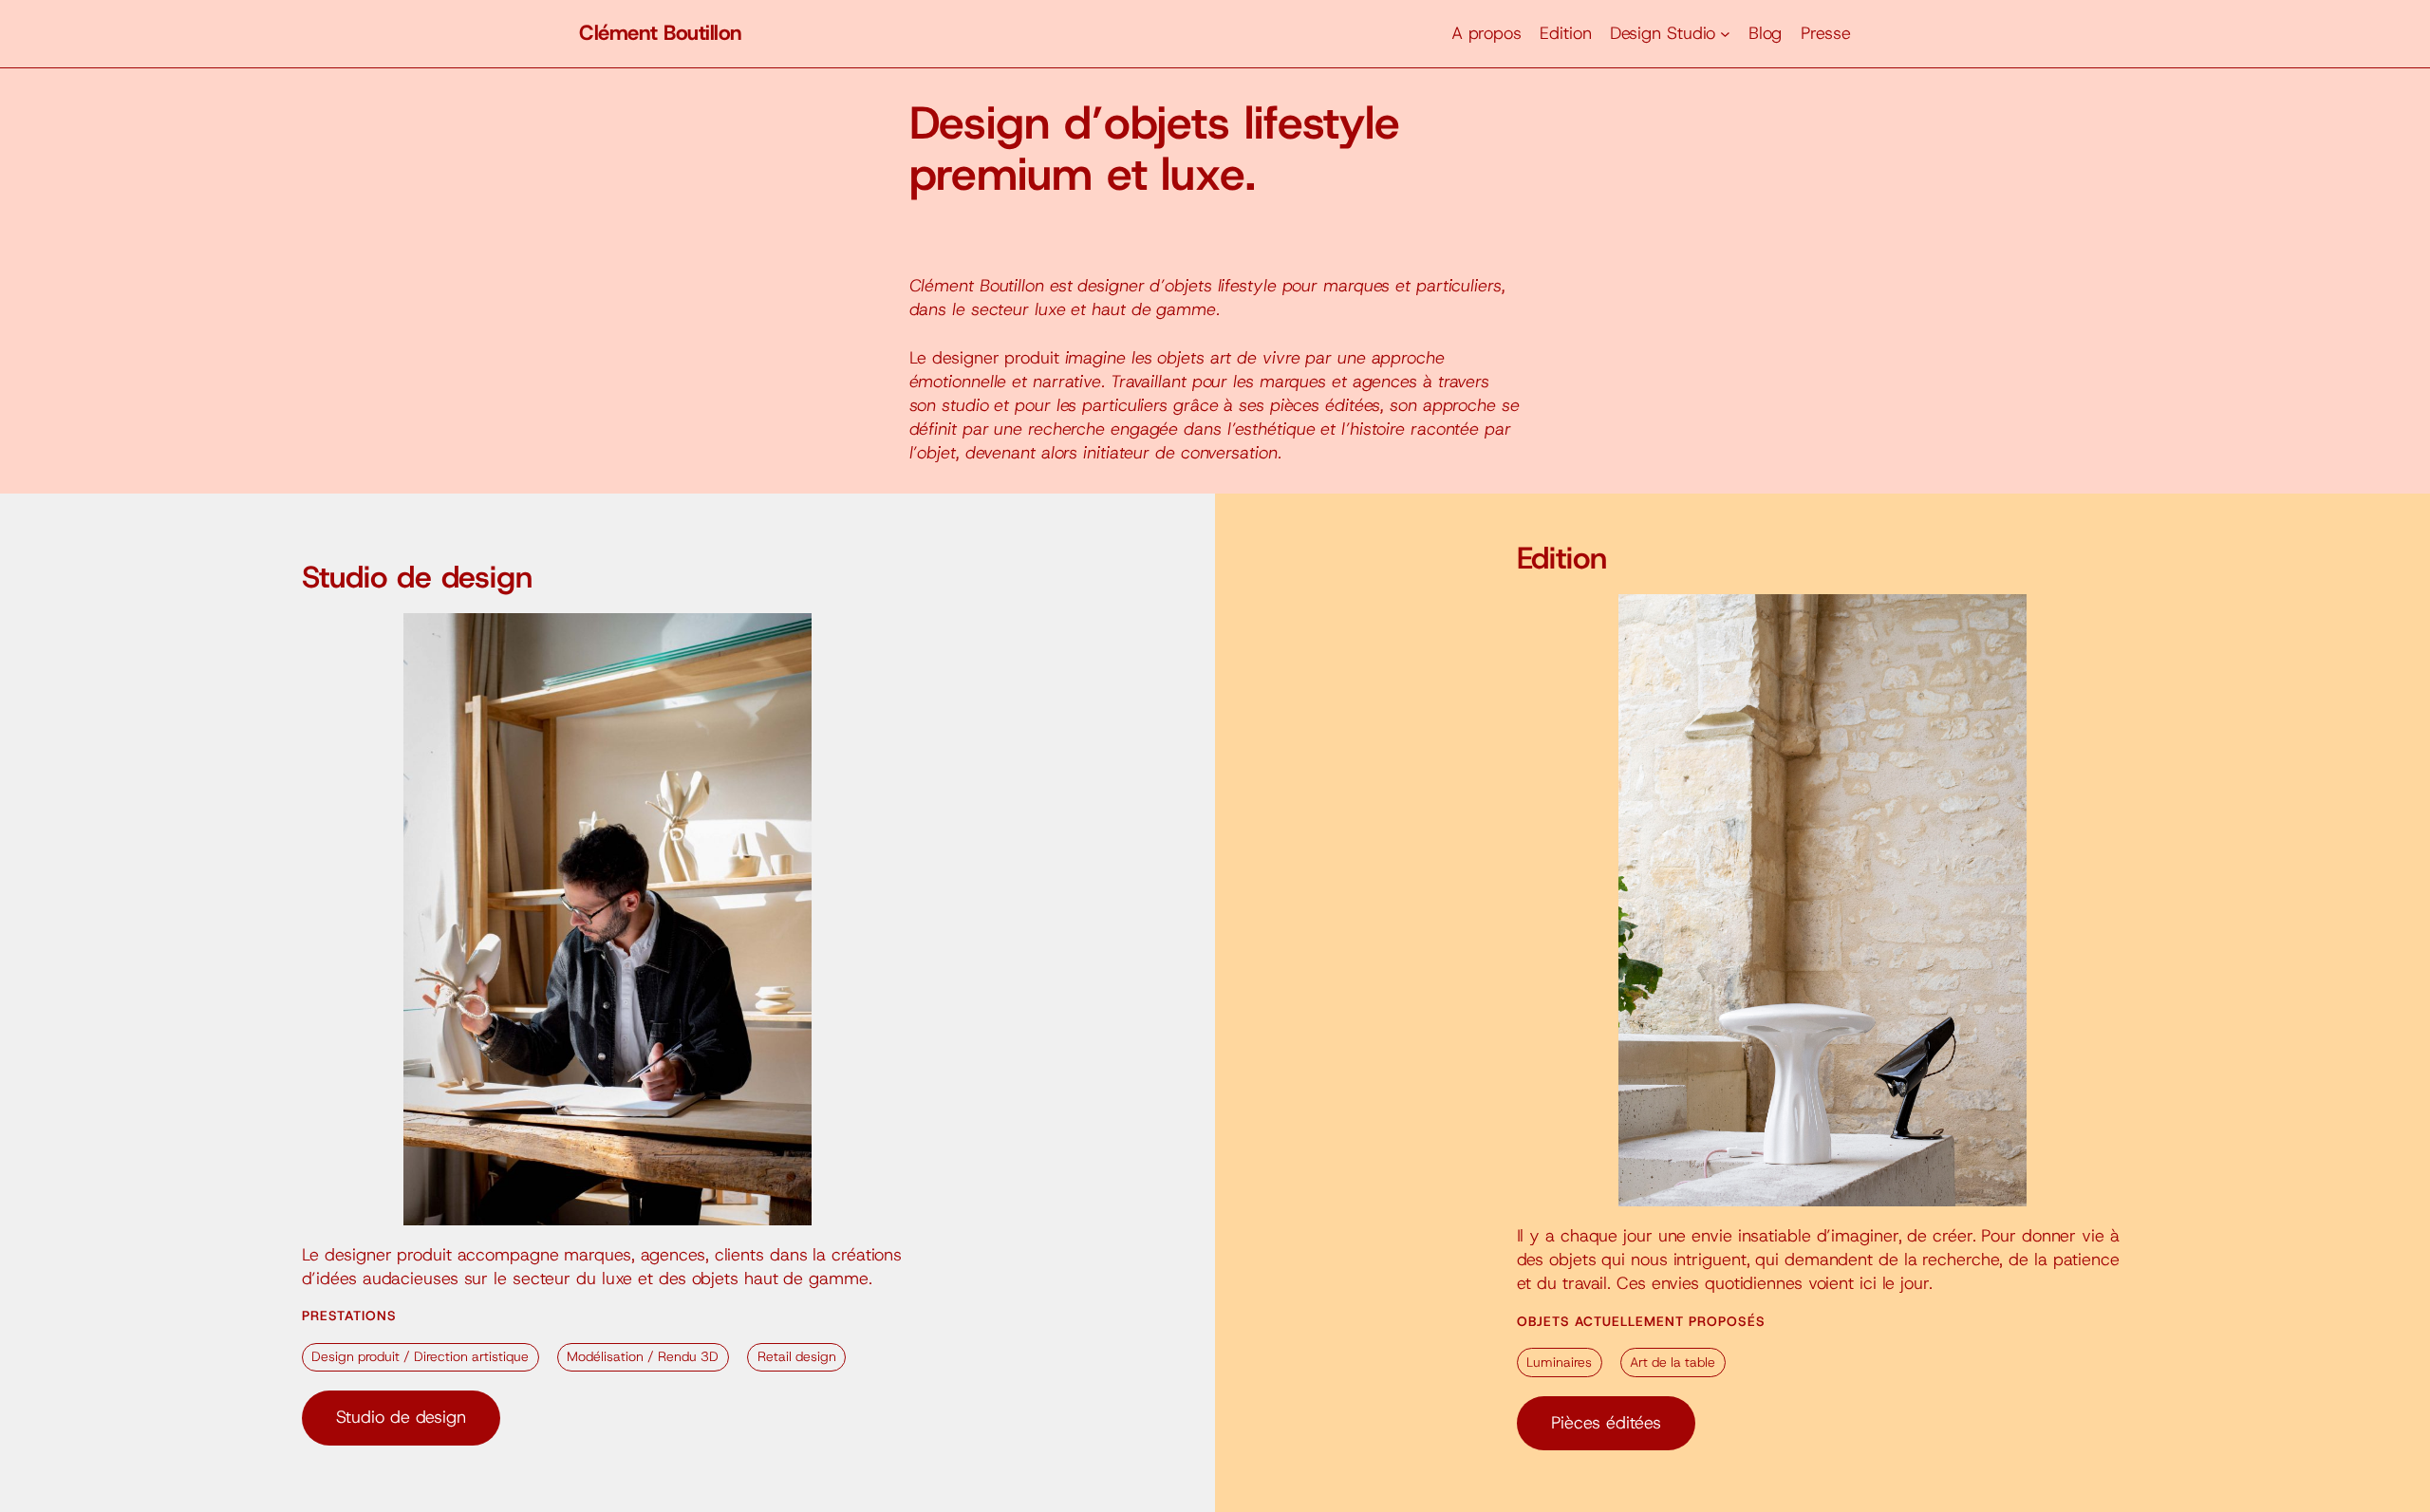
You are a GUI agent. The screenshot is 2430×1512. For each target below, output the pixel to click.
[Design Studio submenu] (1725, 34)
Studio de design (401, 1417)
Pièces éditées (1607, 1423)
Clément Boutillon (661, 33)
